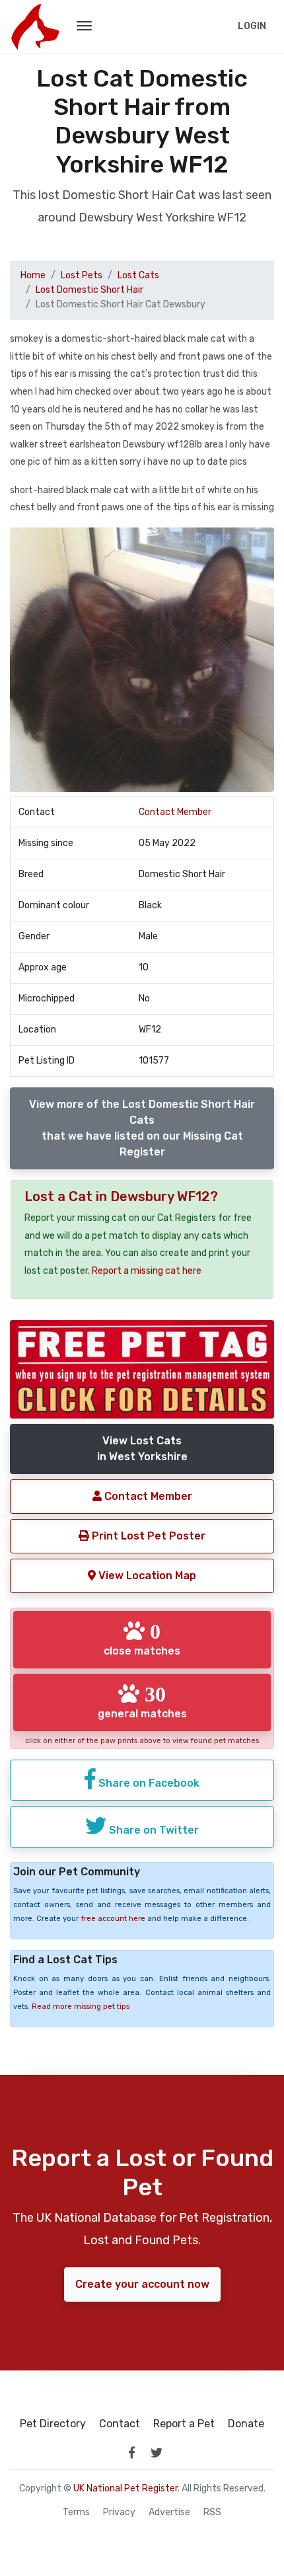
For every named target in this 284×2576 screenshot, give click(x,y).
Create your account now (142, 2284)
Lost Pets (82, 275)
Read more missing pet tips (81, 2007)
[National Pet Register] (35, 26)
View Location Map (146, 1576)
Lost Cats (138, 275)
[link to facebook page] (131, 2452)
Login (252, 26)
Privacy (119, 2513)
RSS (212, 2513)
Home (33, 275)
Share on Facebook (148, 1783)
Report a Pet (184, 2424)
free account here (113, 1919)
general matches (142, 1701)
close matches (142, 1639)
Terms (76, 2513)
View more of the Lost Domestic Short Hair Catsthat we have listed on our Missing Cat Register (142, 1128)
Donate (246, 2424)
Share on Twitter (153, 1830)
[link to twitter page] (157, 2452)
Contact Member (175, 812)
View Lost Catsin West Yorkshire (142, 1449)
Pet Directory (53, 2424)
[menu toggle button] (84, 26)
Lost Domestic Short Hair (89, 290)
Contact (120, 2424)
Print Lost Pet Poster (147, 1536)
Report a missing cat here (147, 1271)
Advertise (169, 2513)
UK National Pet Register (125, 2488)
